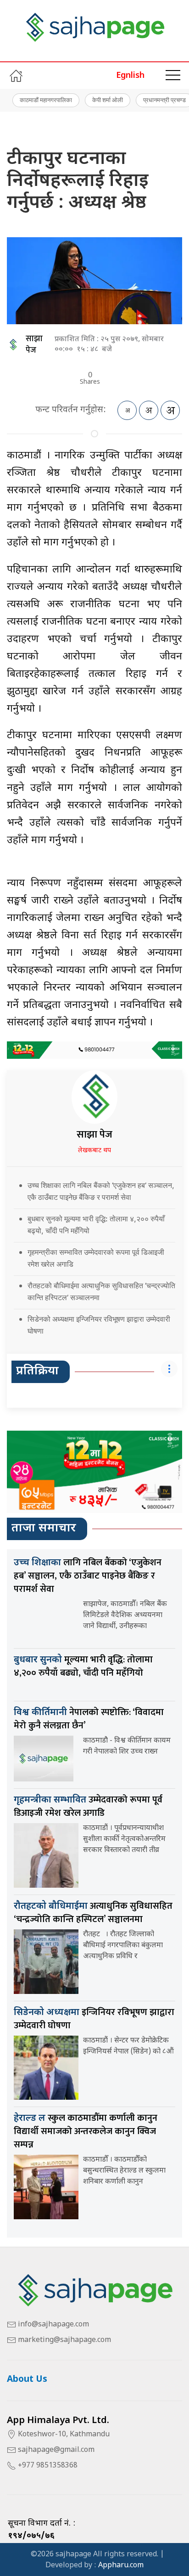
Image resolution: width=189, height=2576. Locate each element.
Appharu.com (121, 2566)
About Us (27, 2380)
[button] (173, 76)
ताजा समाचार (44, 1529)
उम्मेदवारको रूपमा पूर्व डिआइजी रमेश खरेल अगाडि (88, 1806)
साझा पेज (34, 345)
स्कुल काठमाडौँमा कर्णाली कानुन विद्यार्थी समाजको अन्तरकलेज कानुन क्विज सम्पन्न (86, 2131)
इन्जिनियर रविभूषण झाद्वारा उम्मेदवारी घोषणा (94, 2019)
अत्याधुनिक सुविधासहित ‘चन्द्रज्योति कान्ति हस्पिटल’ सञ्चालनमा (93, 1913)
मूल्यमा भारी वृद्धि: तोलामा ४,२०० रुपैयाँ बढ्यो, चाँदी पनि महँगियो (83, 1666)
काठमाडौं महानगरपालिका (46, 100)
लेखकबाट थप (94, 1151)
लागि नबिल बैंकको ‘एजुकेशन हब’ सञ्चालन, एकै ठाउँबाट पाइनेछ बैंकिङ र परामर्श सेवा (88, 1576)
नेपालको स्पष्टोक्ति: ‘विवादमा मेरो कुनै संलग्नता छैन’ (89, 1719)
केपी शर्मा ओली (108, 100)
